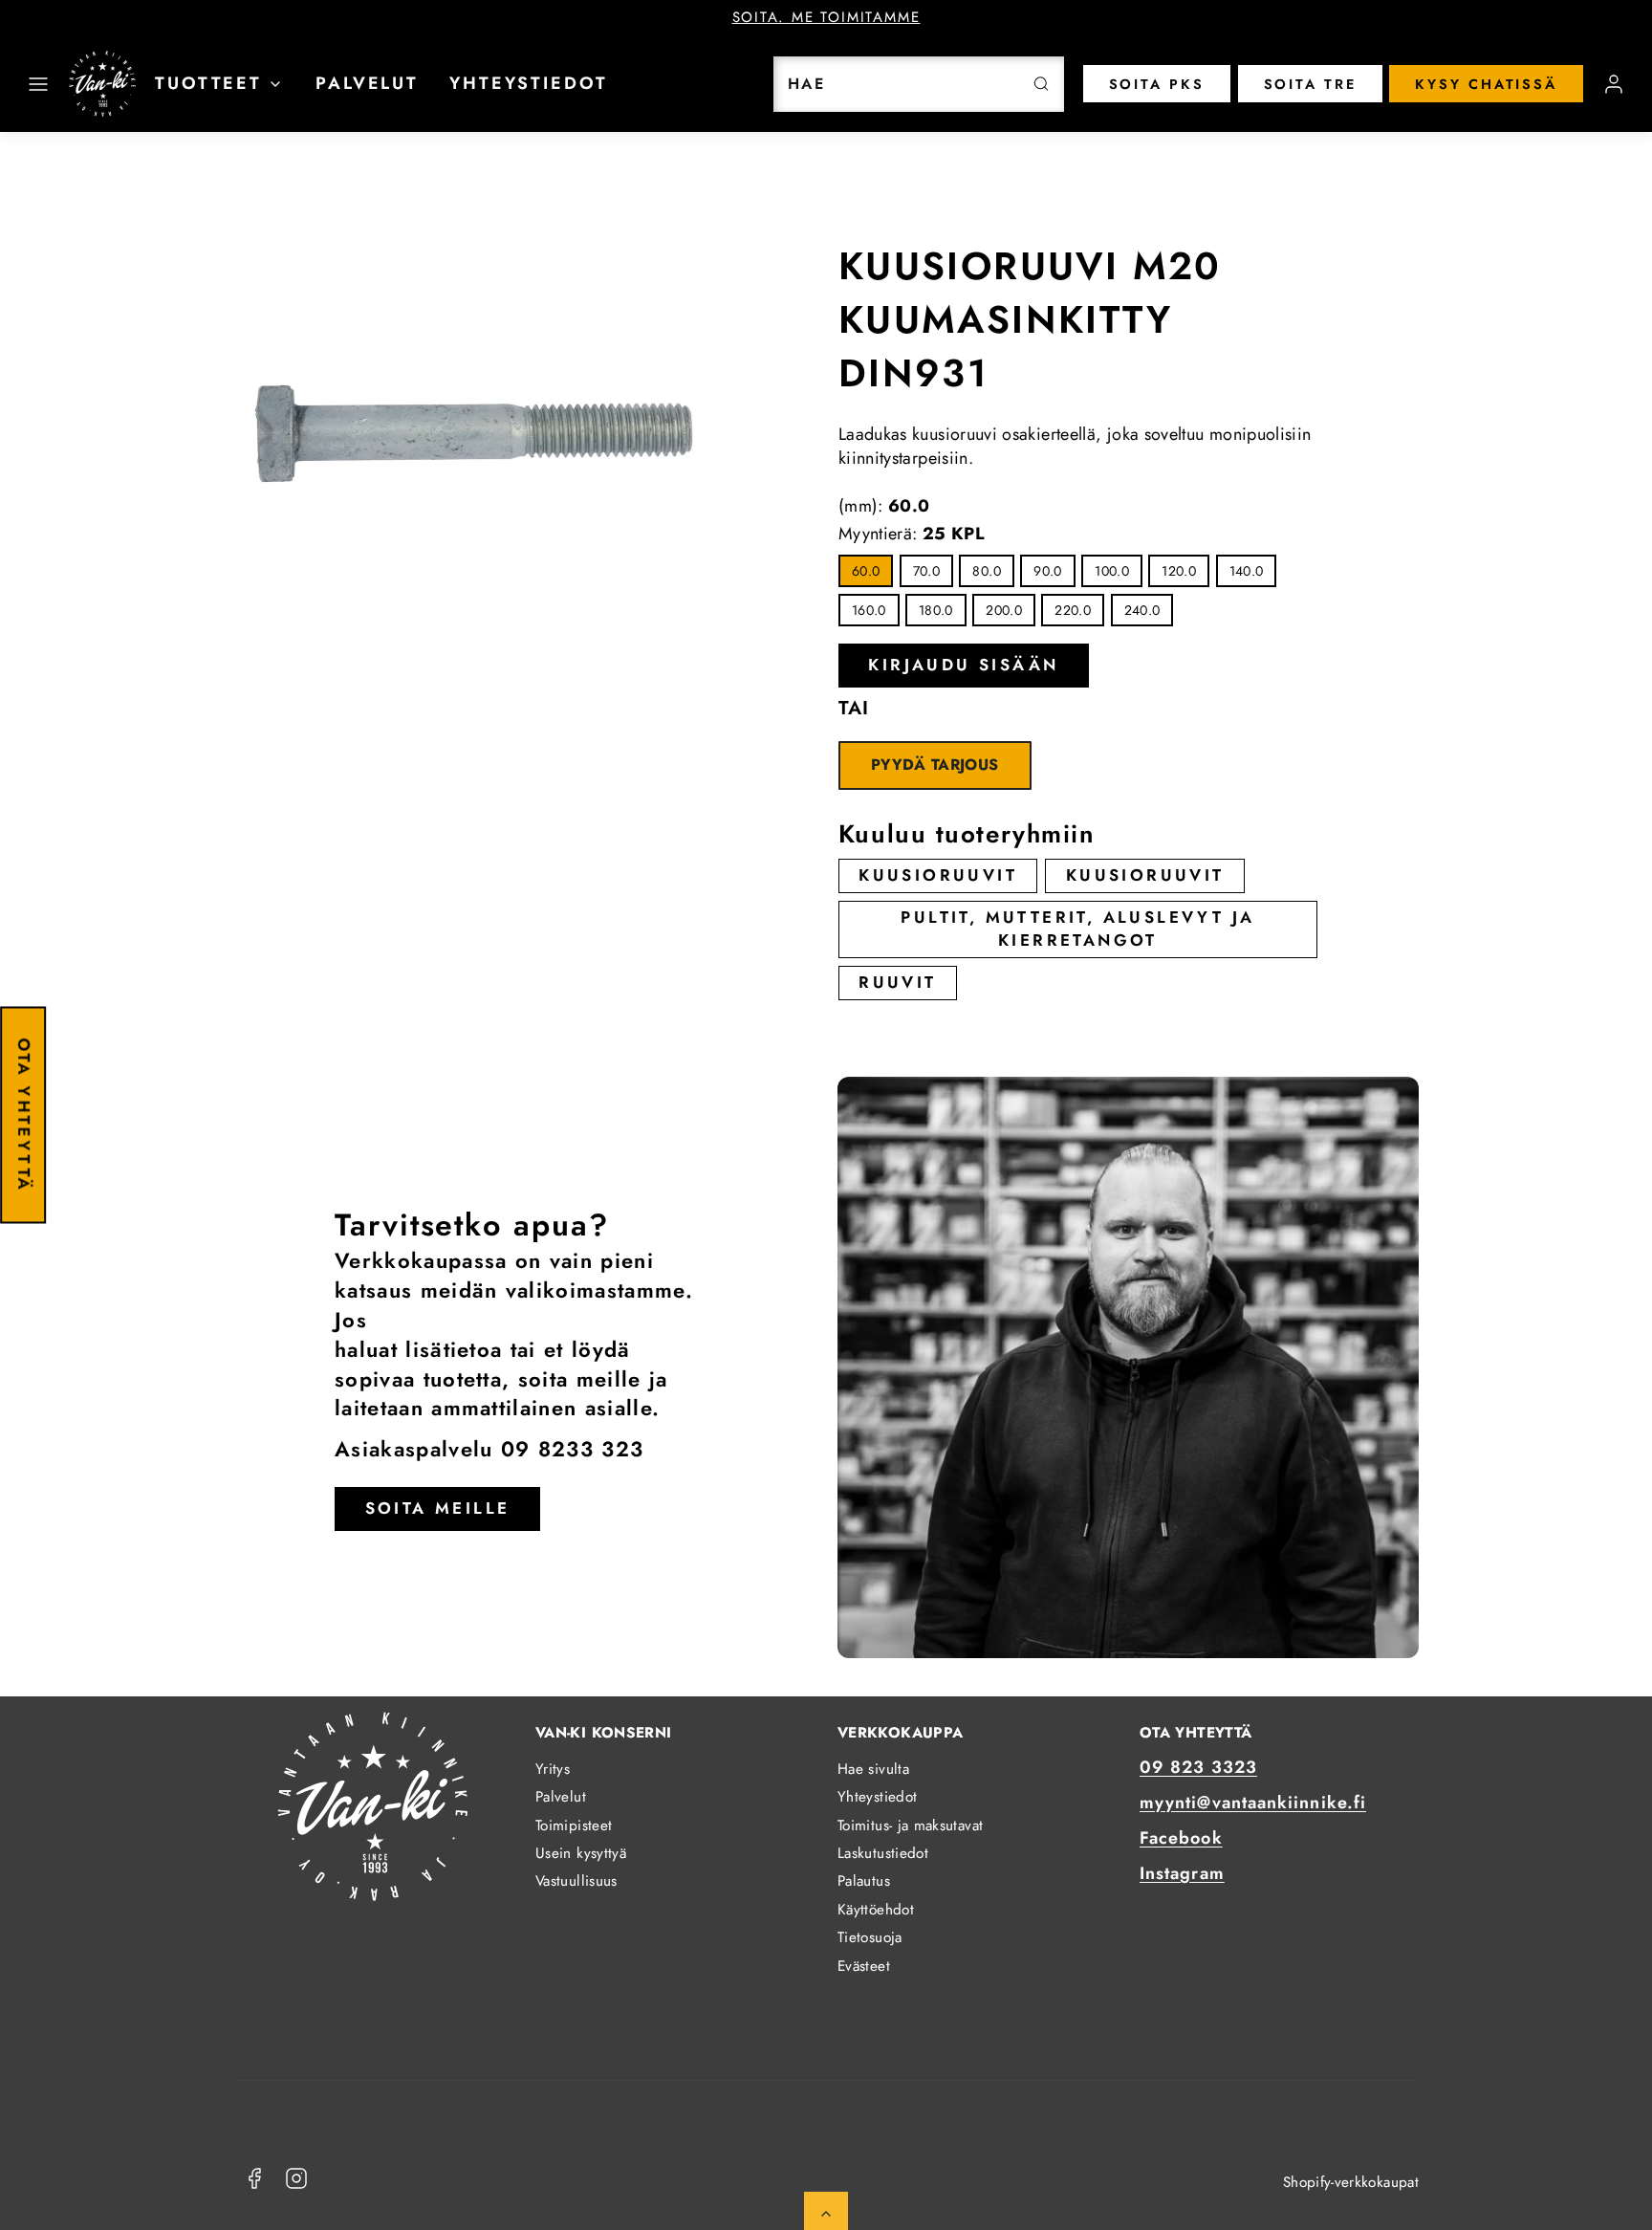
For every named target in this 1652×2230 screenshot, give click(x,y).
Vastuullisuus (576, 1881)
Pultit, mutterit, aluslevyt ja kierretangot (1077, 929)
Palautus (864, 1881)
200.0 (1004, 610)
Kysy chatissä (1486, 84)
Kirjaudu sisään (963, 665)
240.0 (1142, 610)
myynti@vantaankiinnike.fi (1253, 1803)
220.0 (1073, 610)
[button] (38, 84)
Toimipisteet (574, 1826)
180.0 (936, 610)
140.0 (1247, 571)
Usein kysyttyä (581, 1853)
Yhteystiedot (529, 83)
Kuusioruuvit (938, 875)
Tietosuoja (870, 1937)
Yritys (553, 1769)
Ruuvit (897, 982)
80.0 (986, 571)
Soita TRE (1310, 84)
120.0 (1179, 571)
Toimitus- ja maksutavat (910, 1826)
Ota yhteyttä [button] (24, 1115)
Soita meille (438, 1508)
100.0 (1112, 571)
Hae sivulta (873, 1769)
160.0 (869, 610)
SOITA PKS (1157, 84)
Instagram (1182, 1873)
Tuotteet (208, 83)
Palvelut (367, 83)
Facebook (1181, 1838)
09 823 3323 (1198, 1767)
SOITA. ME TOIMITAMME (826, 17)
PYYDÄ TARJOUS (935, 765)
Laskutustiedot (883, 1853)
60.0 (866, 571)
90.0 (1047, 571)
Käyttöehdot (876, 1910)
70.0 (926, 571)
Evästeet (864, 1966)
